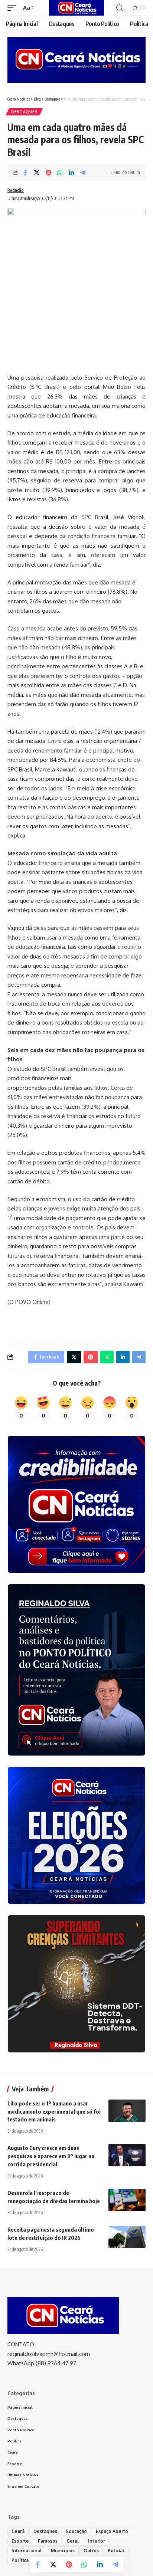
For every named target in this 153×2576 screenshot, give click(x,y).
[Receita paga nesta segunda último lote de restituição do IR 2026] (127, 2237)
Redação (16, 190)
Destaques (24, 112)
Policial (116, 2551)
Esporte (20, 2541)
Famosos (48, 2541)
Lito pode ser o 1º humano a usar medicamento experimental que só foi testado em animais (54, 2111)
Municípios (63, 2551)
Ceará (18, 2531)
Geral (73, 2541)
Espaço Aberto (112, 2531)
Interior (97, 2541)
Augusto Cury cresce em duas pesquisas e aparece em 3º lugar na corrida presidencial (51, 2156)
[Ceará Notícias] (77, 8)
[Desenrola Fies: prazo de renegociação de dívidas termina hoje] (127, 2200)
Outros (91, 2551)
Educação (76, 2531)
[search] (120, 8)
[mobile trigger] (14, 8)
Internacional (27, 2551)
